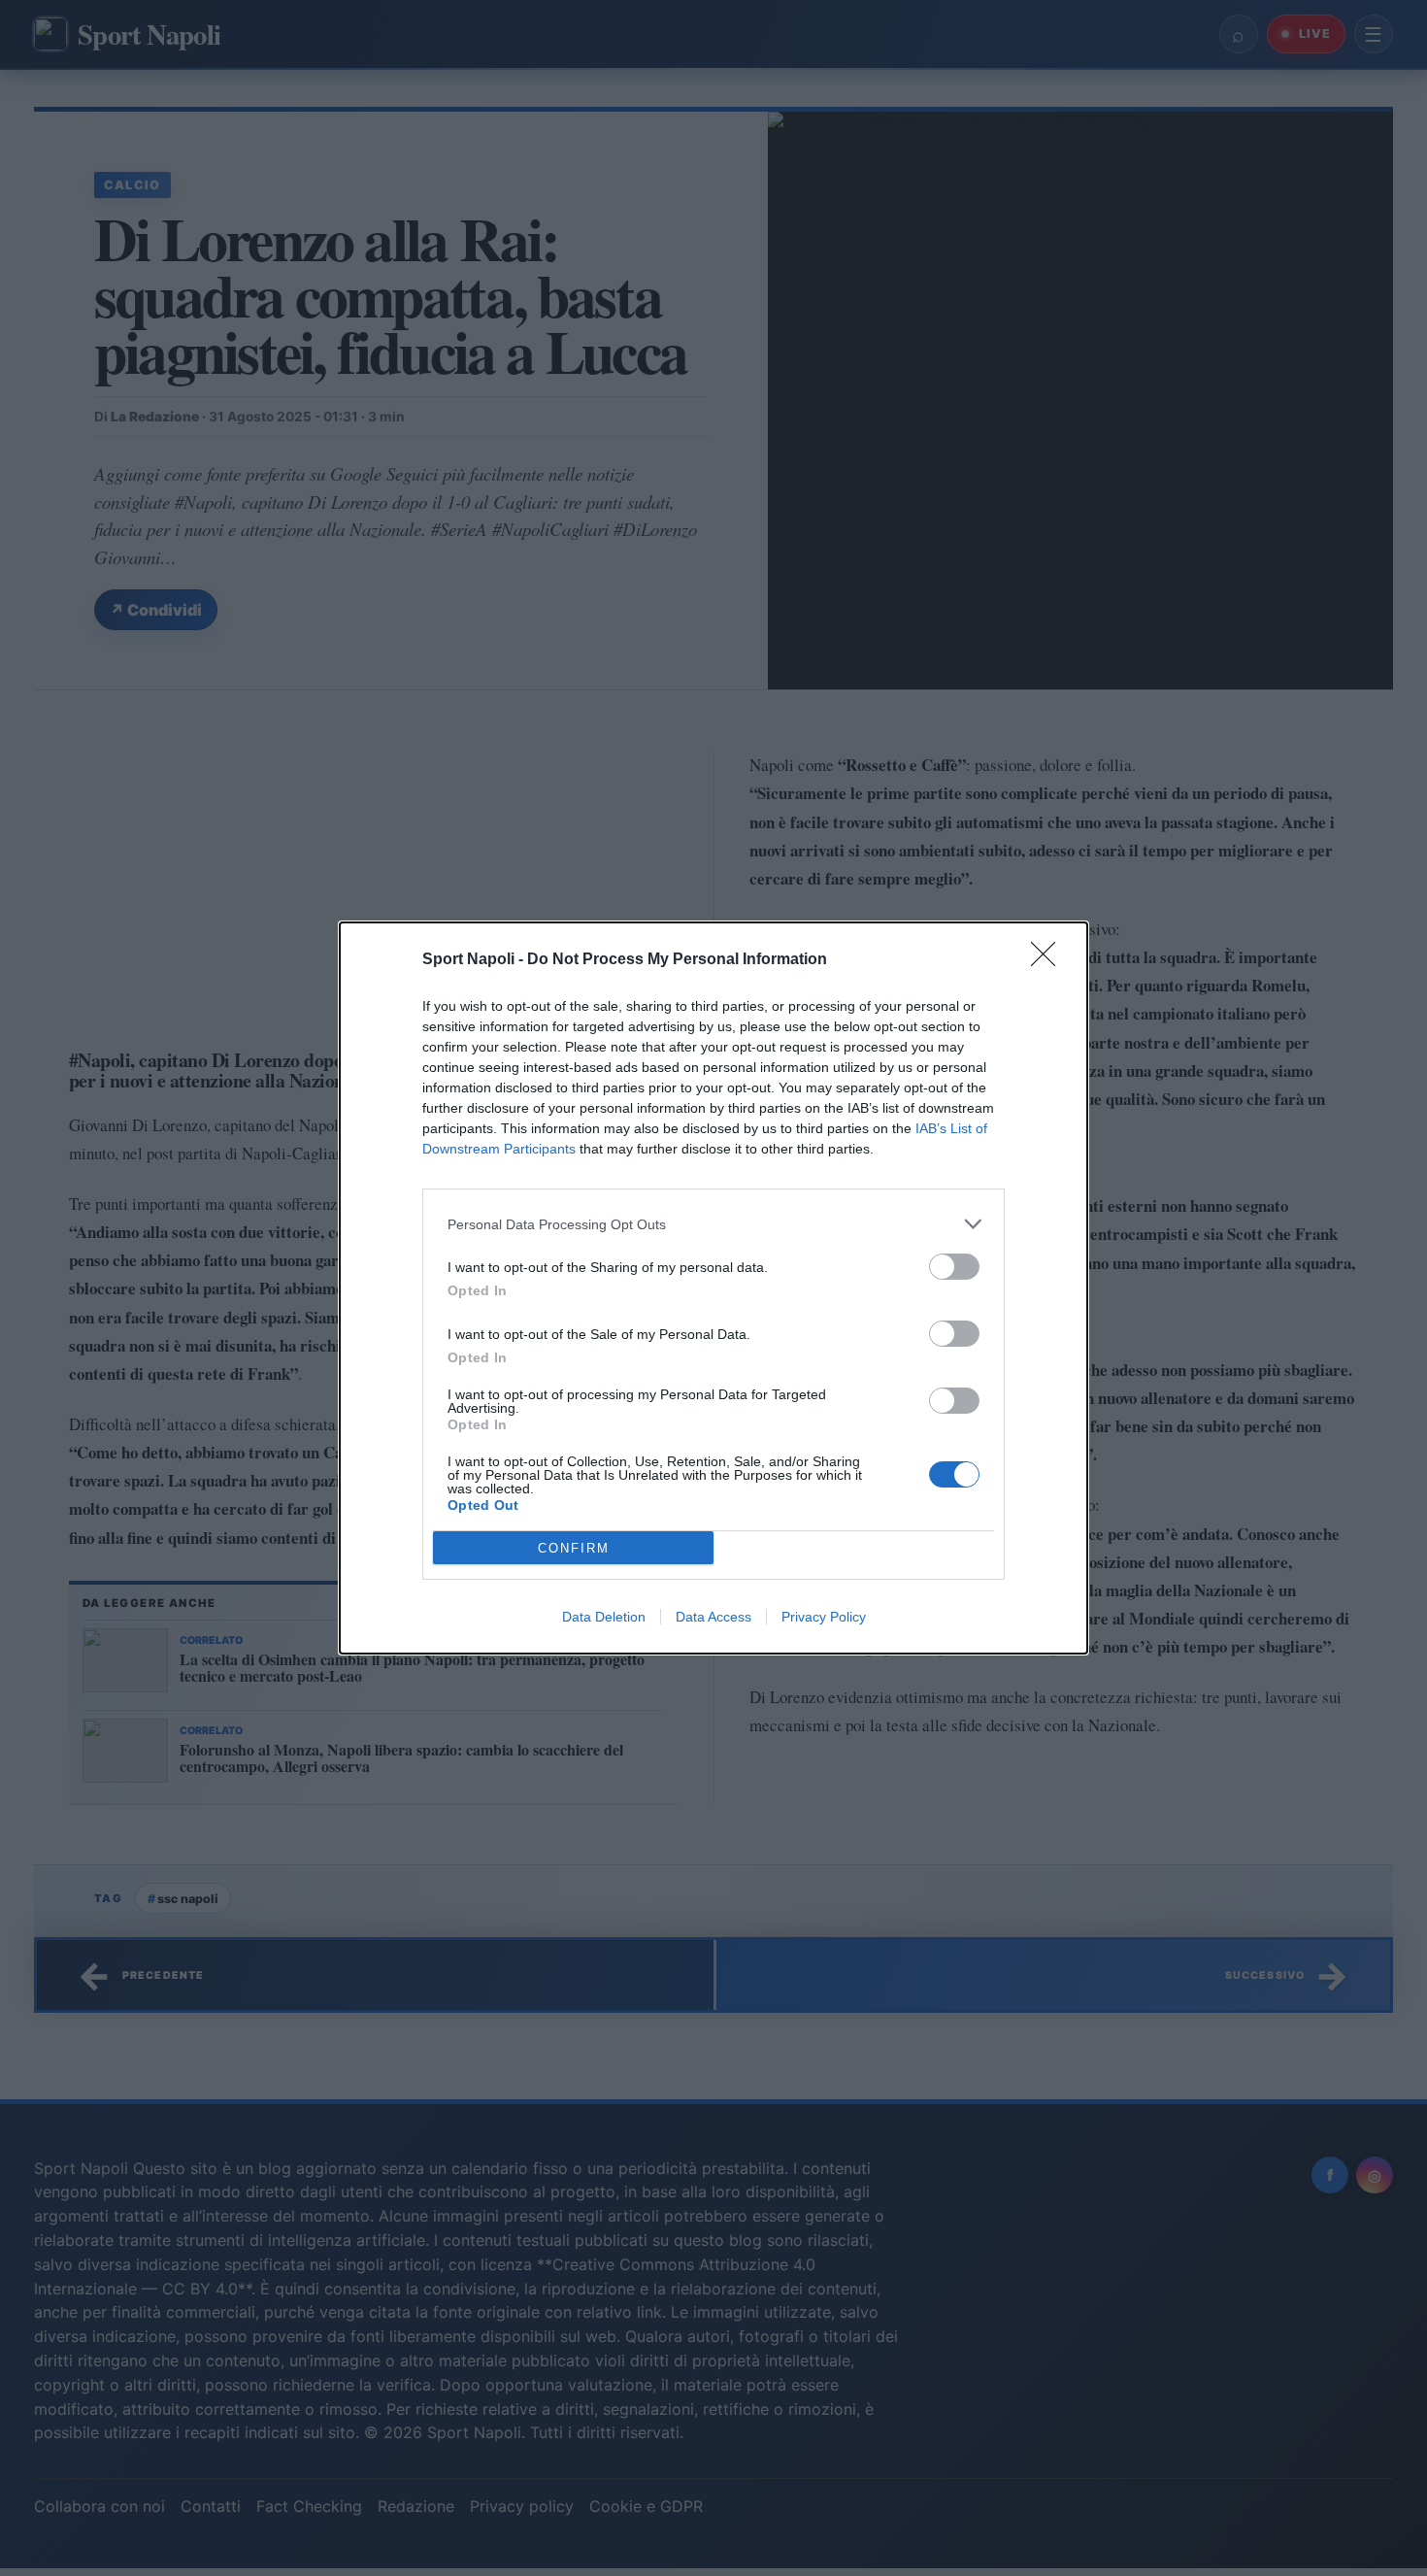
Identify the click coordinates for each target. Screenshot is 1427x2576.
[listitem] (713, 1224)
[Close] (1049, 960)
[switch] (954, 1267)
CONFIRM (574, 1548)
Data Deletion (604, 1617)
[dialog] (713, 1288)
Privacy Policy (824, 1617)
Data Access (713, 1617)
